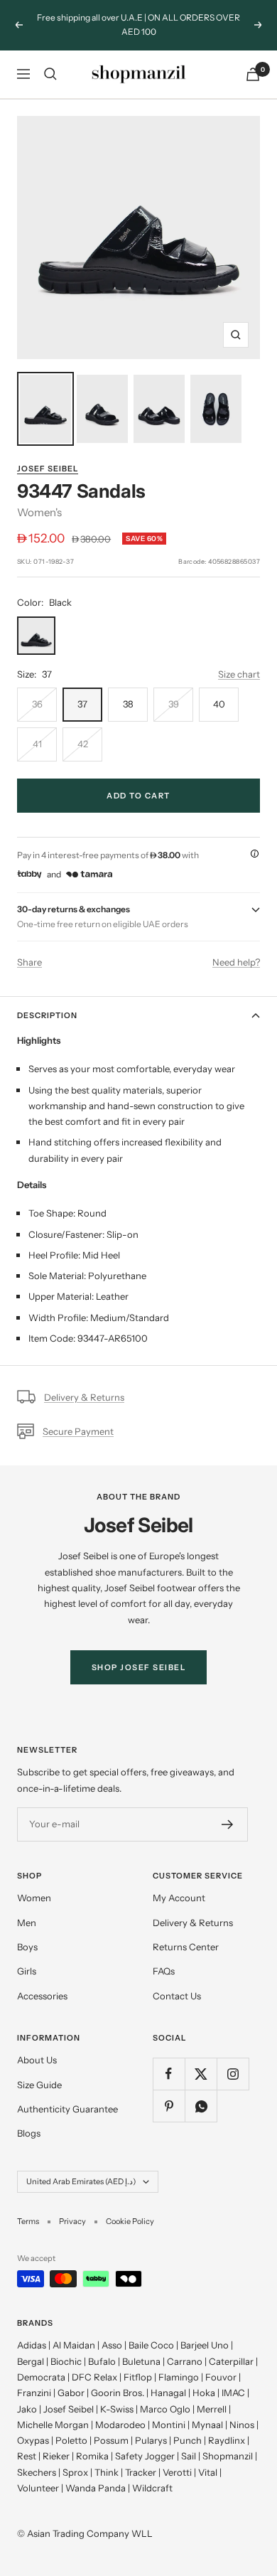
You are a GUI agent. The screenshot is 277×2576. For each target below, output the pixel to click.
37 (82, 704)
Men (27, 1923)
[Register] (228, 1824)
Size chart (239, 674)
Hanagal (168, 2393)
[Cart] (253, 74)
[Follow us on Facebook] (169, 2074)
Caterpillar (231, 2361)
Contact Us (177, 1996)
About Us (37, 2060)
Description (47, 1015)
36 (37, 704)
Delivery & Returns (84, 1397)
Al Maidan (74, 2345)
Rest (27, 2456)
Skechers (37, 2472)
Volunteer (38, 2488)
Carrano (185, 2361)
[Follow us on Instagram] (233, 2074)
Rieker (56, 2456)
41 (37, 744)
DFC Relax (94, 2377)
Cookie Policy (130, 2221)
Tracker (141, 2472)
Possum (111, 2440)
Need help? (236, 962)
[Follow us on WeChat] (201, 2106)
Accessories (42, 1996)
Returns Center (186, 1947)
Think (107, 2472)
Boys (27, 1947)
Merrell (212, 2409)
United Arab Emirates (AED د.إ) (81, 2181)
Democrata (41, 2377)
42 (83, 744)
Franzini (34, 2393)
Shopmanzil (228, 2456)
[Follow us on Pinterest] (169, 2106)
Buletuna (141, 2361)
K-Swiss (117, 2409)
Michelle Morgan (53, 2425)
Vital (208, 2472)
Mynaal (207, 2425)
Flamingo (179, 2377)
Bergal (31, 2361)
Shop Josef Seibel (139, 1667)
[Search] (50, 74)
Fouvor (221, 2377)
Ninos (242, 2425)
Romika (92, 2456)
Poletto (71, 2440)
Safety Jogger (145, 2456)
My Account (179, 1898)
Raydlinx (227, 2440)
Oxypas (33, 2440)
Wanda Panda (96, 2488)
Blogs (29, 2133)
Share (29, 962)
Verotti (177, 2472)
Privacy (72, 2221)
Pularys (151, 2440)
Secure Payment (78, 1431)
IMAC (233, 2393)
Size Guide (39, 2085)
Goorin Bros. (118, 2393)
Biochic (66, 2361)
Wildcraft (152, 2488)
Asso (112, 2345)
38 (128, 704)
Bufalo (102, 2361)
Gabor (71, 2393)
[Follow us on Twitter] (201, 2074)
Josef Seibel (48, 469)
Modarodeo (120, 2425)
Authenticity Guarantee (67, 2109)
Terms (28, 2221)
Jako (27, 2409)
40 (219, 704)
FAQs (164, 1971)
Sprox (75, 2472)
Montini (169, 2425)
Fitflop (138, 2377)
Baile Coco (151, 2345)
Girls (27, 1971)
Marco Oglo (165, 2409)
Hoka (204, 2393)
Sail (189, 2456)
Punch (188, 2440)
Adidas (32, 2345)
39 (174, 704)
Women (34, 1898)
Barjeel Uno (205, 2345)
